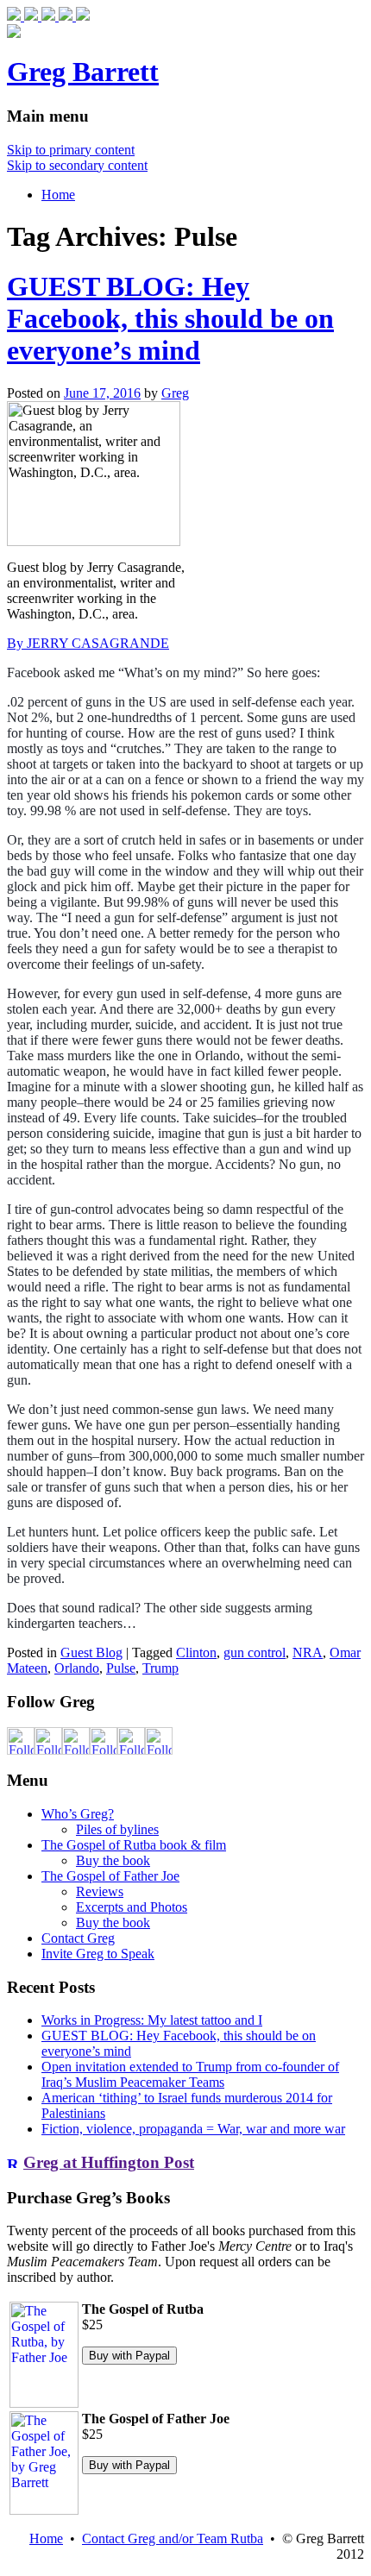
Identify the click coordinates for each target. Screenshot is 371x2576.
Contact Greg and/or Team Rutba (173, 2538)
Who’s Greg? (78, 1814)
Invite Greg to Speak (98, 1954)
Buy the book (113, 1860)
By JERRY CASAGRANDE (88, 643)
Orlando (77, 1668)
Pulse (121, 1668)
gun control (255, 1652)
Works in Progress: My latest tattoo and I (152, 2020)
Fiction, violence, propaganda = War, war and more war (193, 2129)
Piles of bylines (117, 1829)
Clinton (196, 1652)
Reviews (100, 1891)
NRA (308, 1652)
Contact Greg (78, 1938)
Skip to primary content (71, 150)
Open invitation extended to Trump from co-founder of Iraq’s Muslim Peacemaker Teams (190, 2074)
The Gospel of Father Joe (110, 1876)
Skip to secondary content (77, 165)
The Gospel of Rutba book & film (134, 1845)
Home (58, 195)
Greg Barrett (83, 72)
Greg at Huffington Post (109, 2162)
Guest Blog (91, 1652)
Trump (160, 1668)
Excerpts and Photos (132, 1907)
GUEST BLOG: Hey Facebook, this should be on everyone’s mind (170, 318)
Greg (175, 393)
